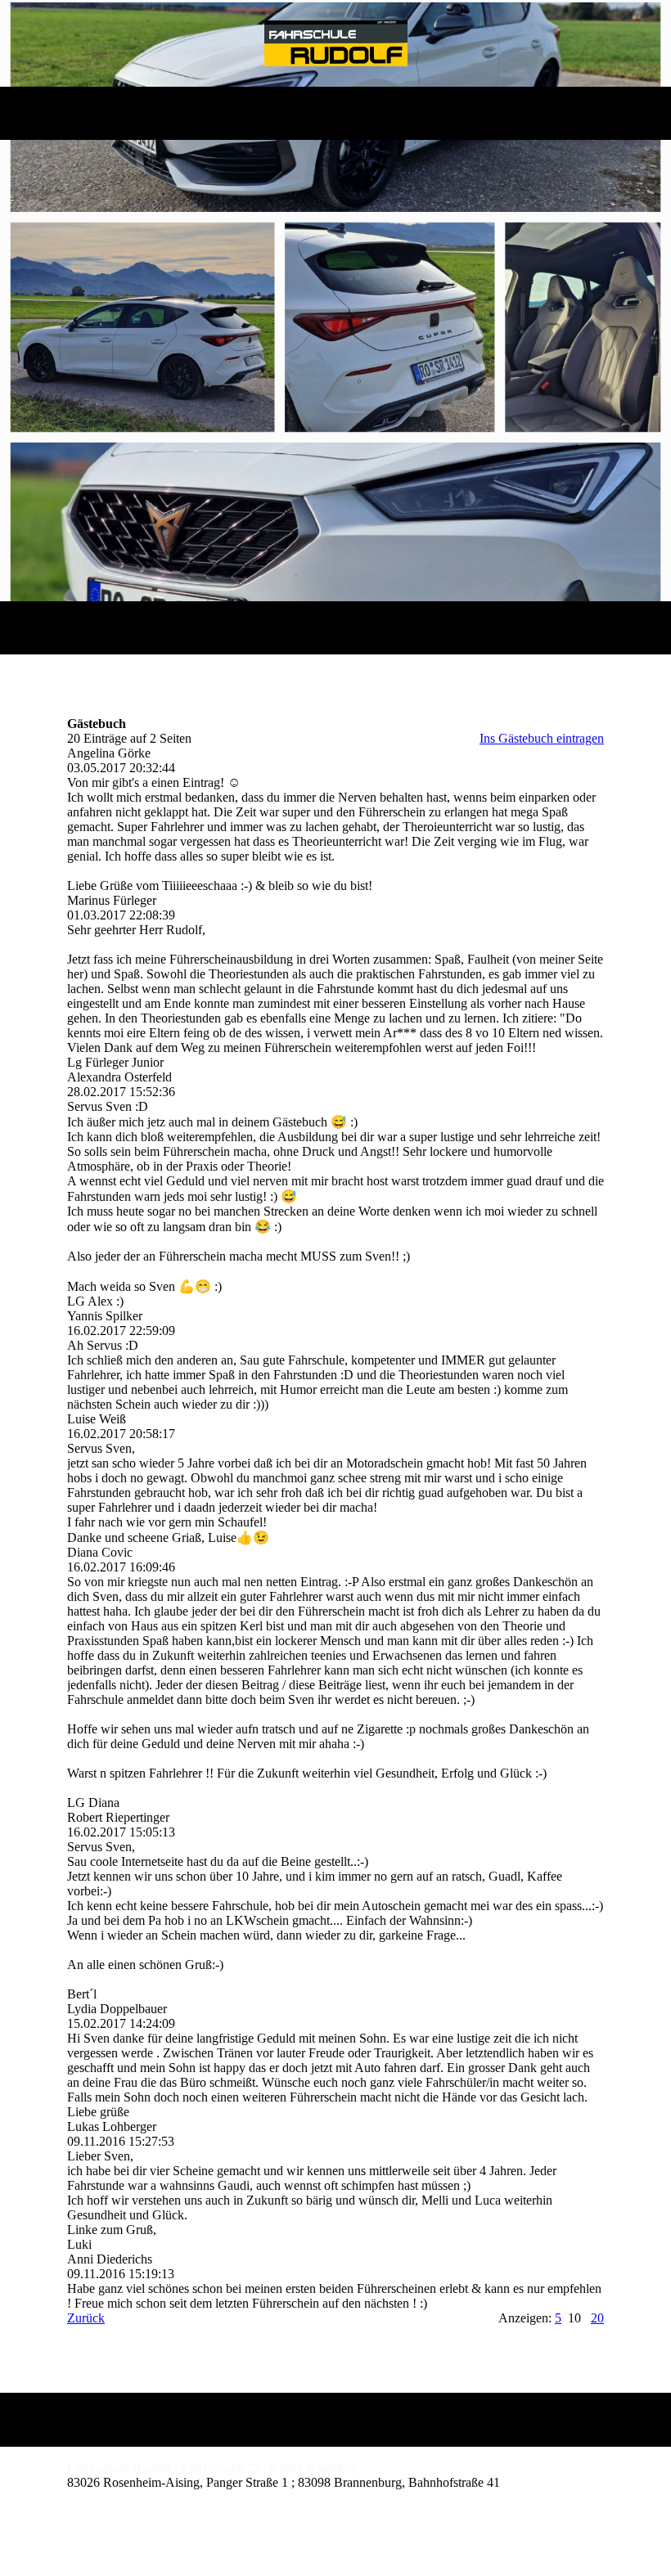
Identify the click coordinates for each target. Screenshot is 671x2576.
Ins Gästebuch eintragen (542, 738)
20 (597, 2318)
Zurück (86, 2318)
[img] (336, 43)
